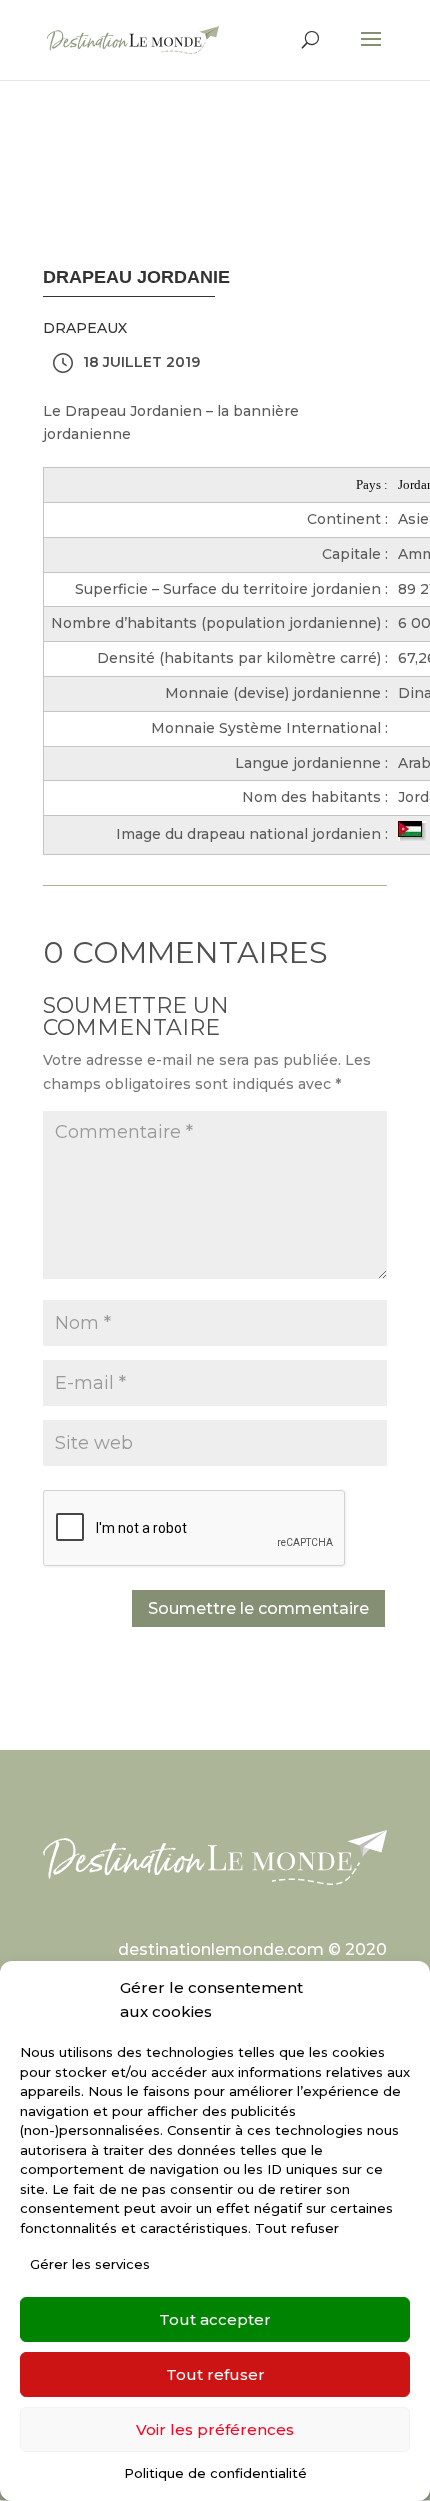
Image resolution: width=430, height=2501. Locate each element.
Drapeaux (85, 328)
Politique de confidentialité (215, 2473)
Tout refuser (215, 2374)
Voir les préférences (215, 2429)
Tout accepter (215, 2319)
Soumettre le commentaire (258, 1608)
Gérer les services (90, 2264)
